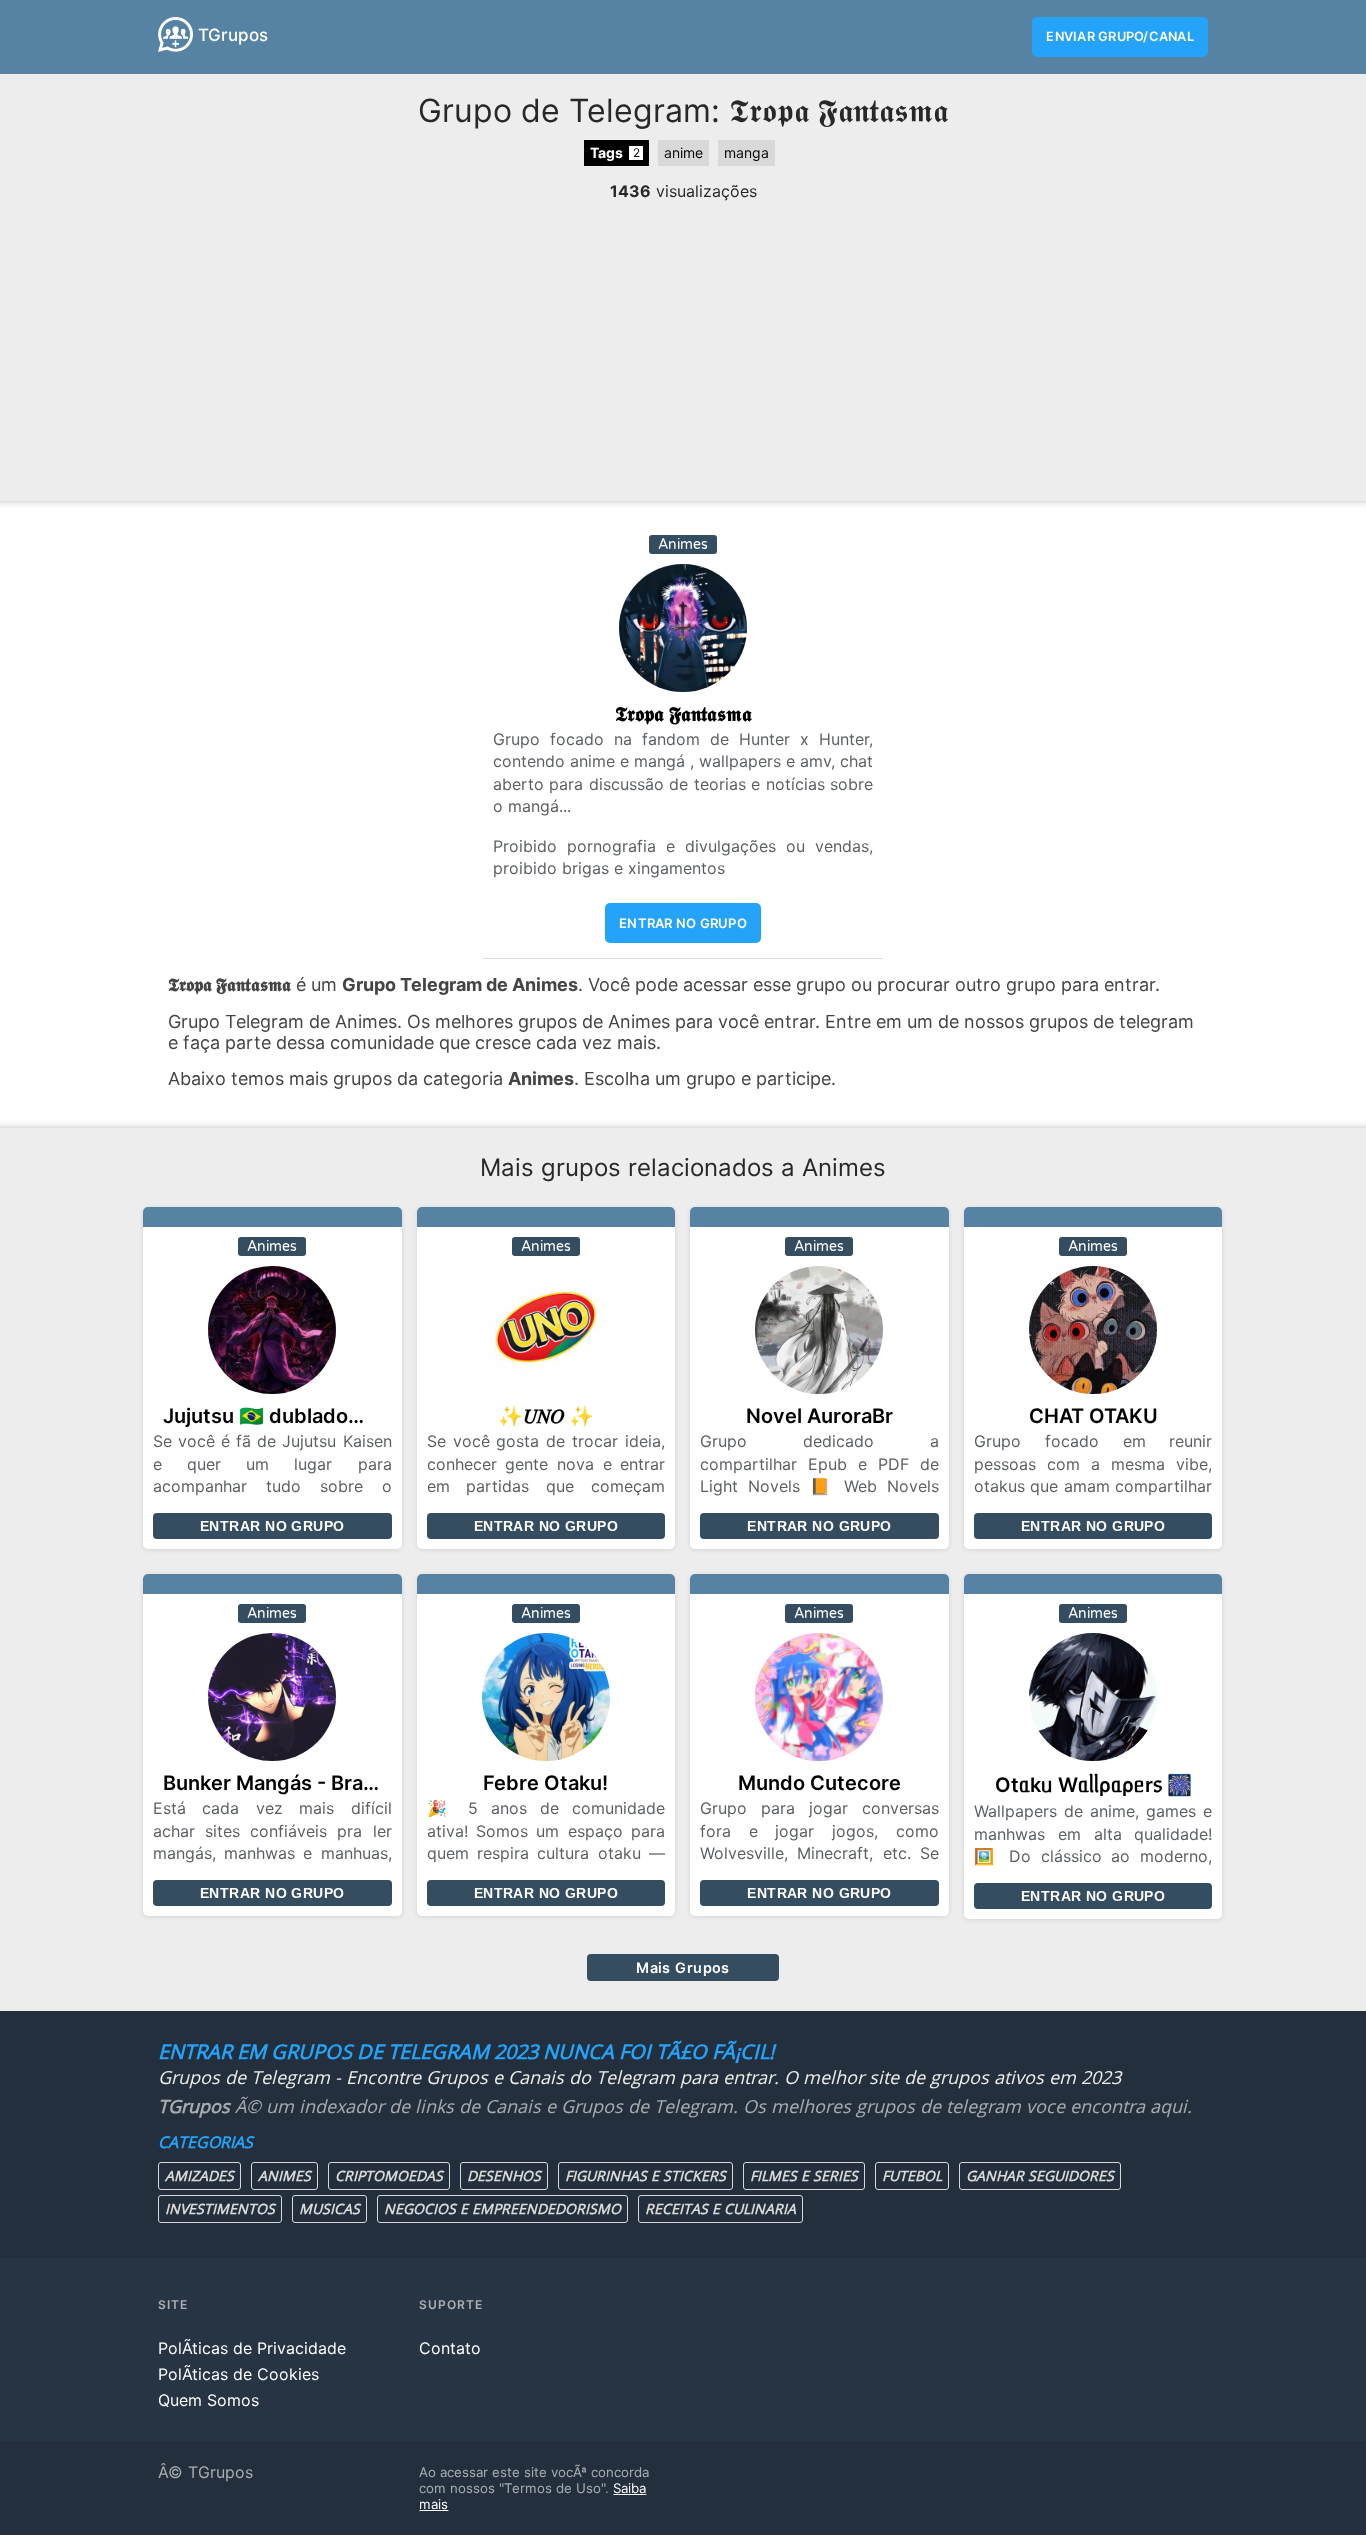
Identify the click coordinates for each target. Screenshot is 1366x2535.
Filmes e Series (804, 2175)
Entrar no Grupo (272, 1526)
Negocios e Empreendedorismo (502, 2208)
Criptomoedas (389, 2175)
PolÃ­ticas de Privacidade (252, 2348)
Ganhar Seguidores (1040, 2175)
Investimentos (220, 2208)
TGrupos (233, 35)
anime (683, 152)
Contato (450, 2348)
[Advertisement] (683, 351)
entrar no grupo (683, 923)
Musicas (329, 2208)
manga (746, 152)
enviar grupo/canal (1120, 36)
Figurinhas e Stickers (645, 2175)
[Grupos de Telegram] (175, 34)
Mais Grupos (683, 1967)
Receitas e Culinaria (720, 2208)
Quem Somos (208, 2400)
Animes (284, 2175)
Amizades (199, 2175)
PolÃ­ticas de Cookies (238, 2374)
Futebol (912, 2175)
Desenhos (504, 2175)
